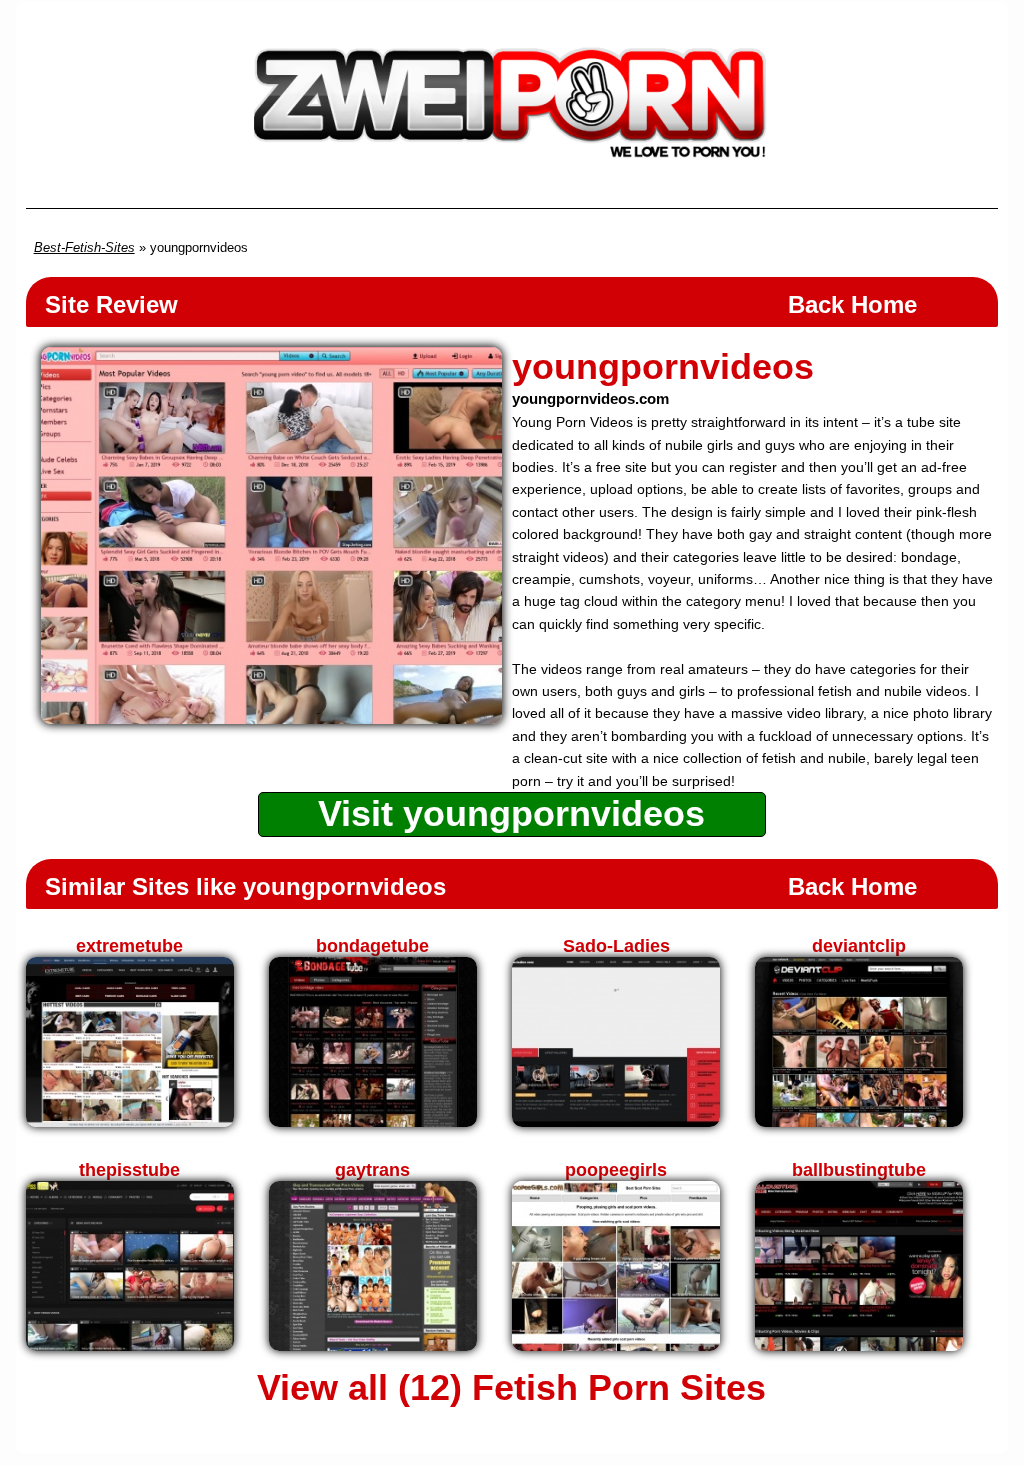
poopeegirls (616, 1170)
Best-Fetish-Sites (84, 247)
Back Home (852, 304)
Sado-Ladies (616, 946)
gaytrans (372, 1170)
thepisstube (129, 1170)
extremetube (129, 946)
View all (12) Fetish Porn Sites (511, 1388)
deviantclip (859, 946)
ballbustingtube (859, 1170)
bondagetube (372, 946)
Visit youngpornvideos (511, 813)
